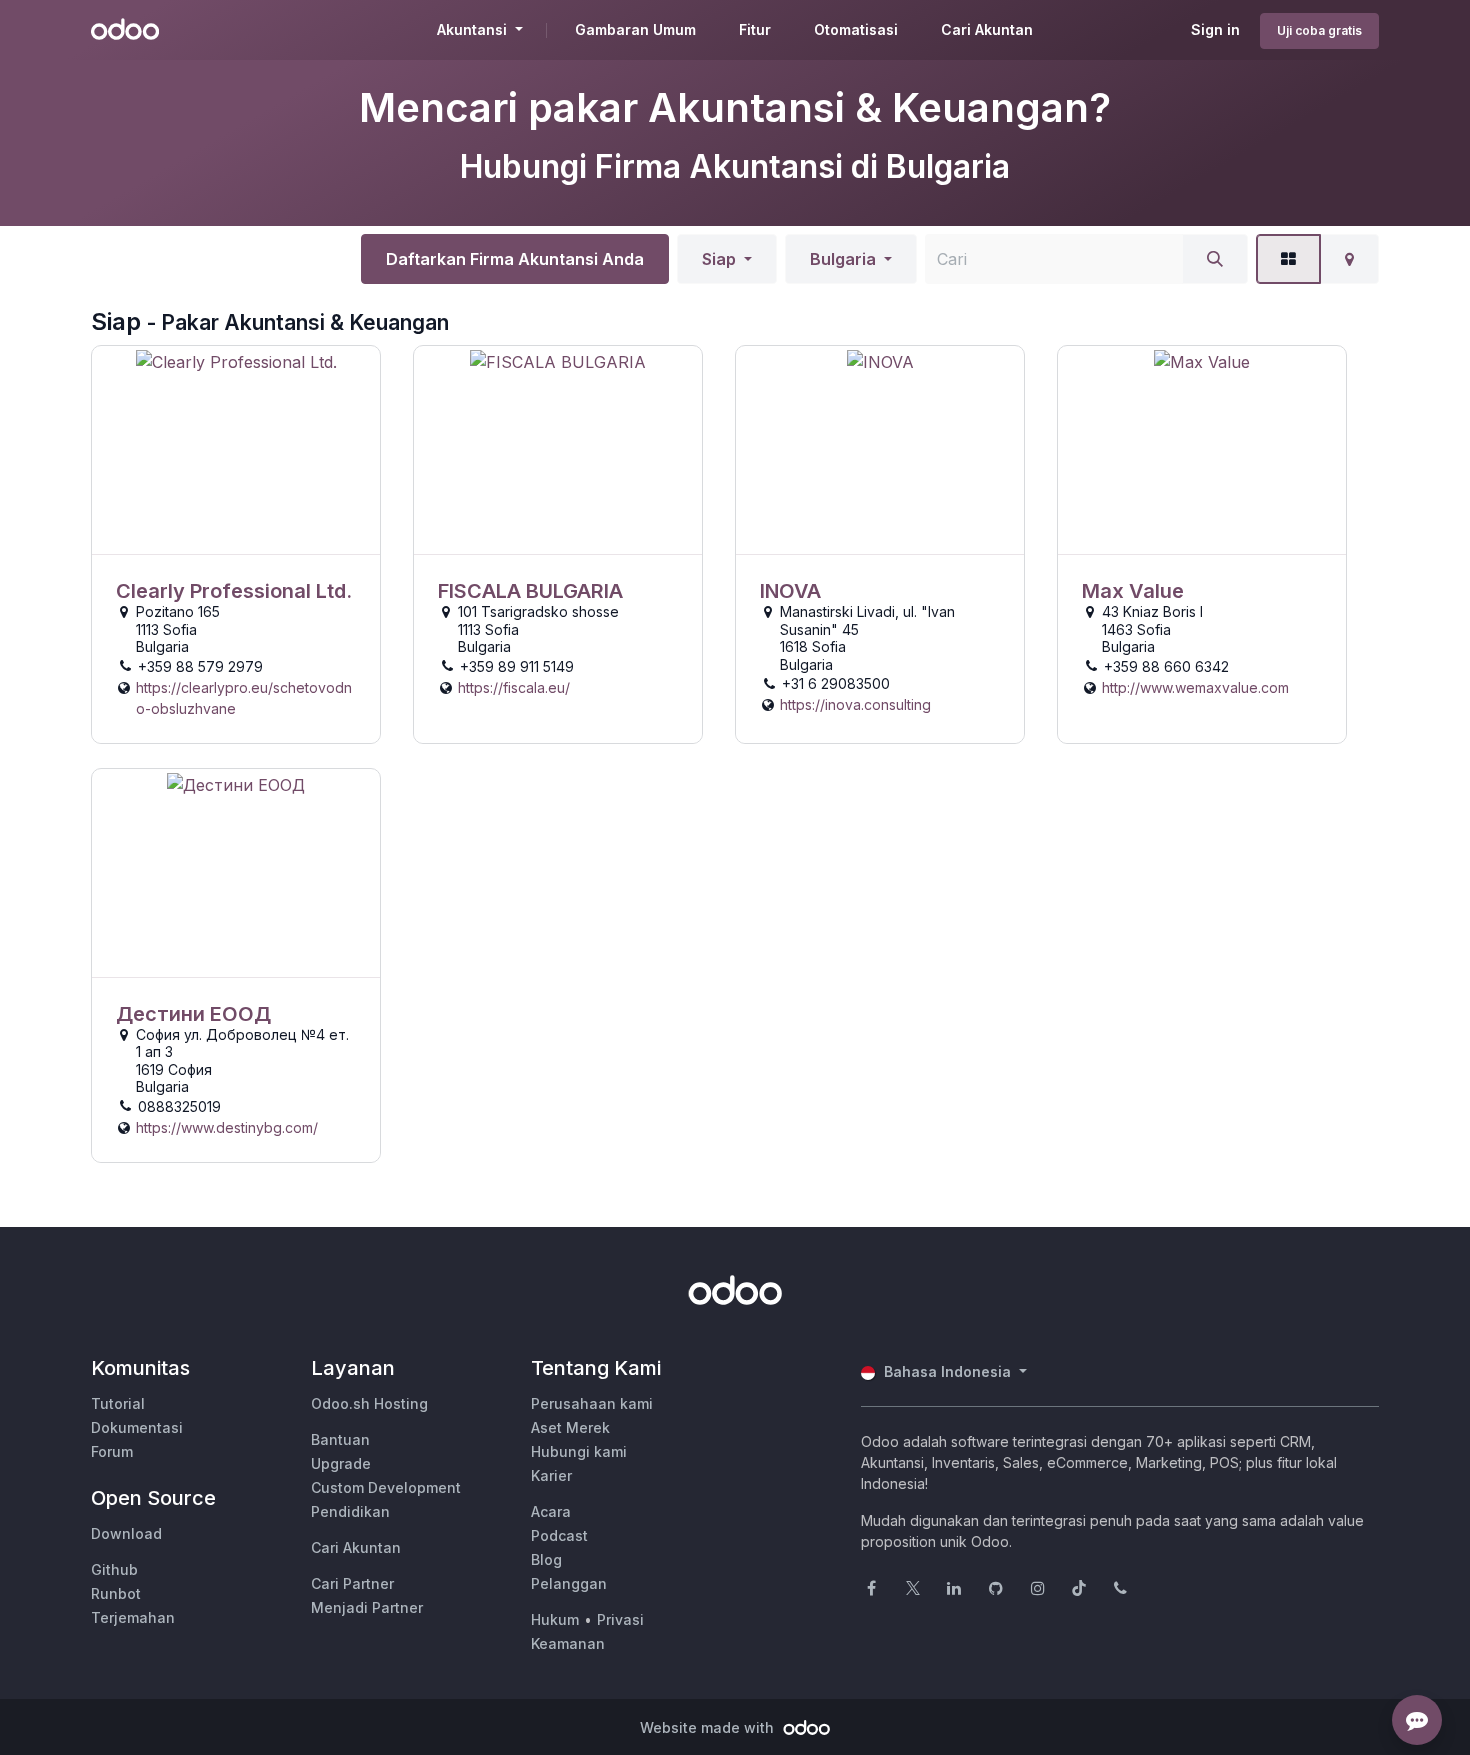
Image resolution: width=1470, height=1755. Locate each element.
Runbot (116, 1593)
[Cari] (1215, 259)
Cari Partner (352, 1583)
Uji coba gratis (1319, 30)
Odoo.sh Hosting (369, 1403)
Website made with (709, 1727)
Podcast (559, 1535)
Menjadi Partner (367, 1607)
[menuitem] (635, 30)
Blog (546, 1559)
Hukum (555, 1619)
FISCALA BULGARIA (530, 591)
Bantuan (340, 1439)
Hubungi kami (579, 1451)
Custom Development (386, 1487)
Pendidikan (350, 1511)
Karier (551, 1475)
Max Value (1133, 591)
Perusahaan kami (592, 1403)
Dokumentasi (137, 1427)
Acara (551, 1511)
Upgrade (341, 1463)
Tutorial (118, 1403)
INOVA (790, 591)
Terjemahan (133, 1617)
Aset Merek (570, 1427)
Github (114, 1569)
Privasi (620, 1619)
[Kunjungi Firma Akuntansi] (236, 450)
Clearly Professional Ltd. (234, 591)
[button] (727, 259)
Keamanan (568, 1643)
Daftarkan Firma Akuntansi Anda (515, 259)
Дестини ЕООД (193, 1014)
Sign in (1215, 29)
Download (126, 1533)
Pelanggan (569, 1583)
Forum (112, 1451)
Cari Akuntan (356, 1547)
